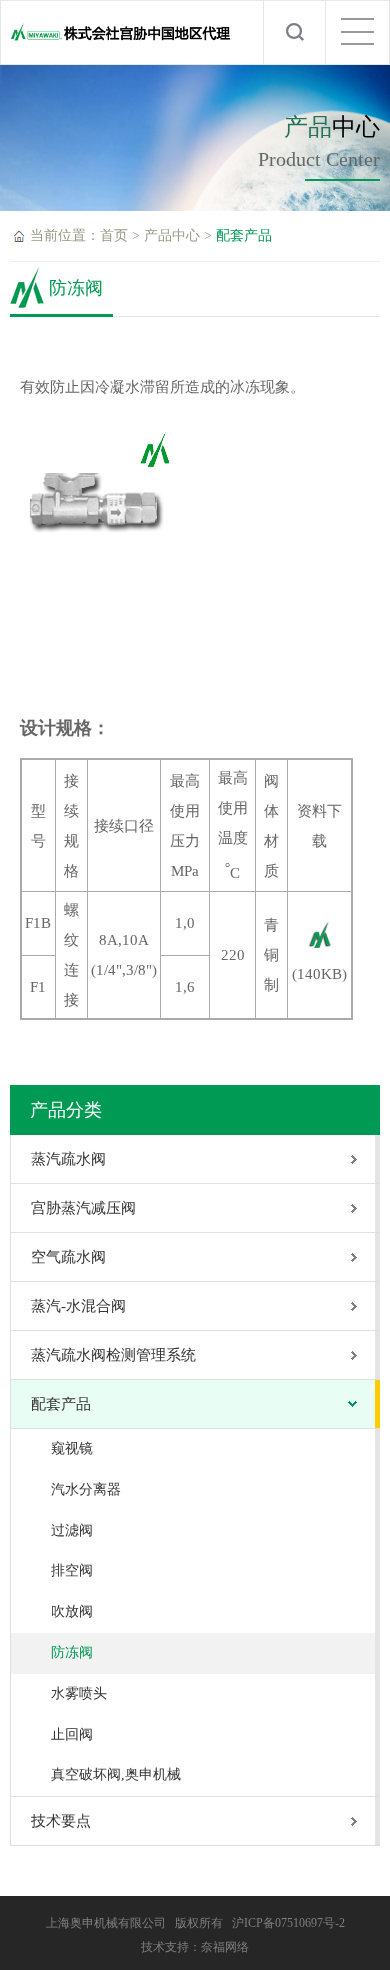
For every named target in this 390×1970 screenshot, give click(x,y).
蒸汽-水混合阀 (78, 1306)
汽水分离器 (86, 1489)
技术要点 (61, 1821)
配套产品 (244, 235)
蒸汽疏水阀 (68, 1159)
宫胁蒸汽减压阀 (83, 1208)
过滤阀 (72, 1530)
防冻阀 (72, 1652)
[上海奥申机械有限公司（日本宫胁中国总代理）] (121, 41)
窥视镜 (72, 1448)
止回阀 (72, 1734)
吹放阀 (72, 1611)
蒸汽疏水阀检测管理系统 (113, 1355)
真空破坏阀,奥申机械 (116, 1774)
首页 (114, 235)
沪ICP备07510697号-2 (288, 1923)
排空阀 (72, 1570)
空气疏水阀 (68, 1257)
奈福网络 (225, 1947)
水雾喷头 (79, 1693)
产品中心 (172, 235)
